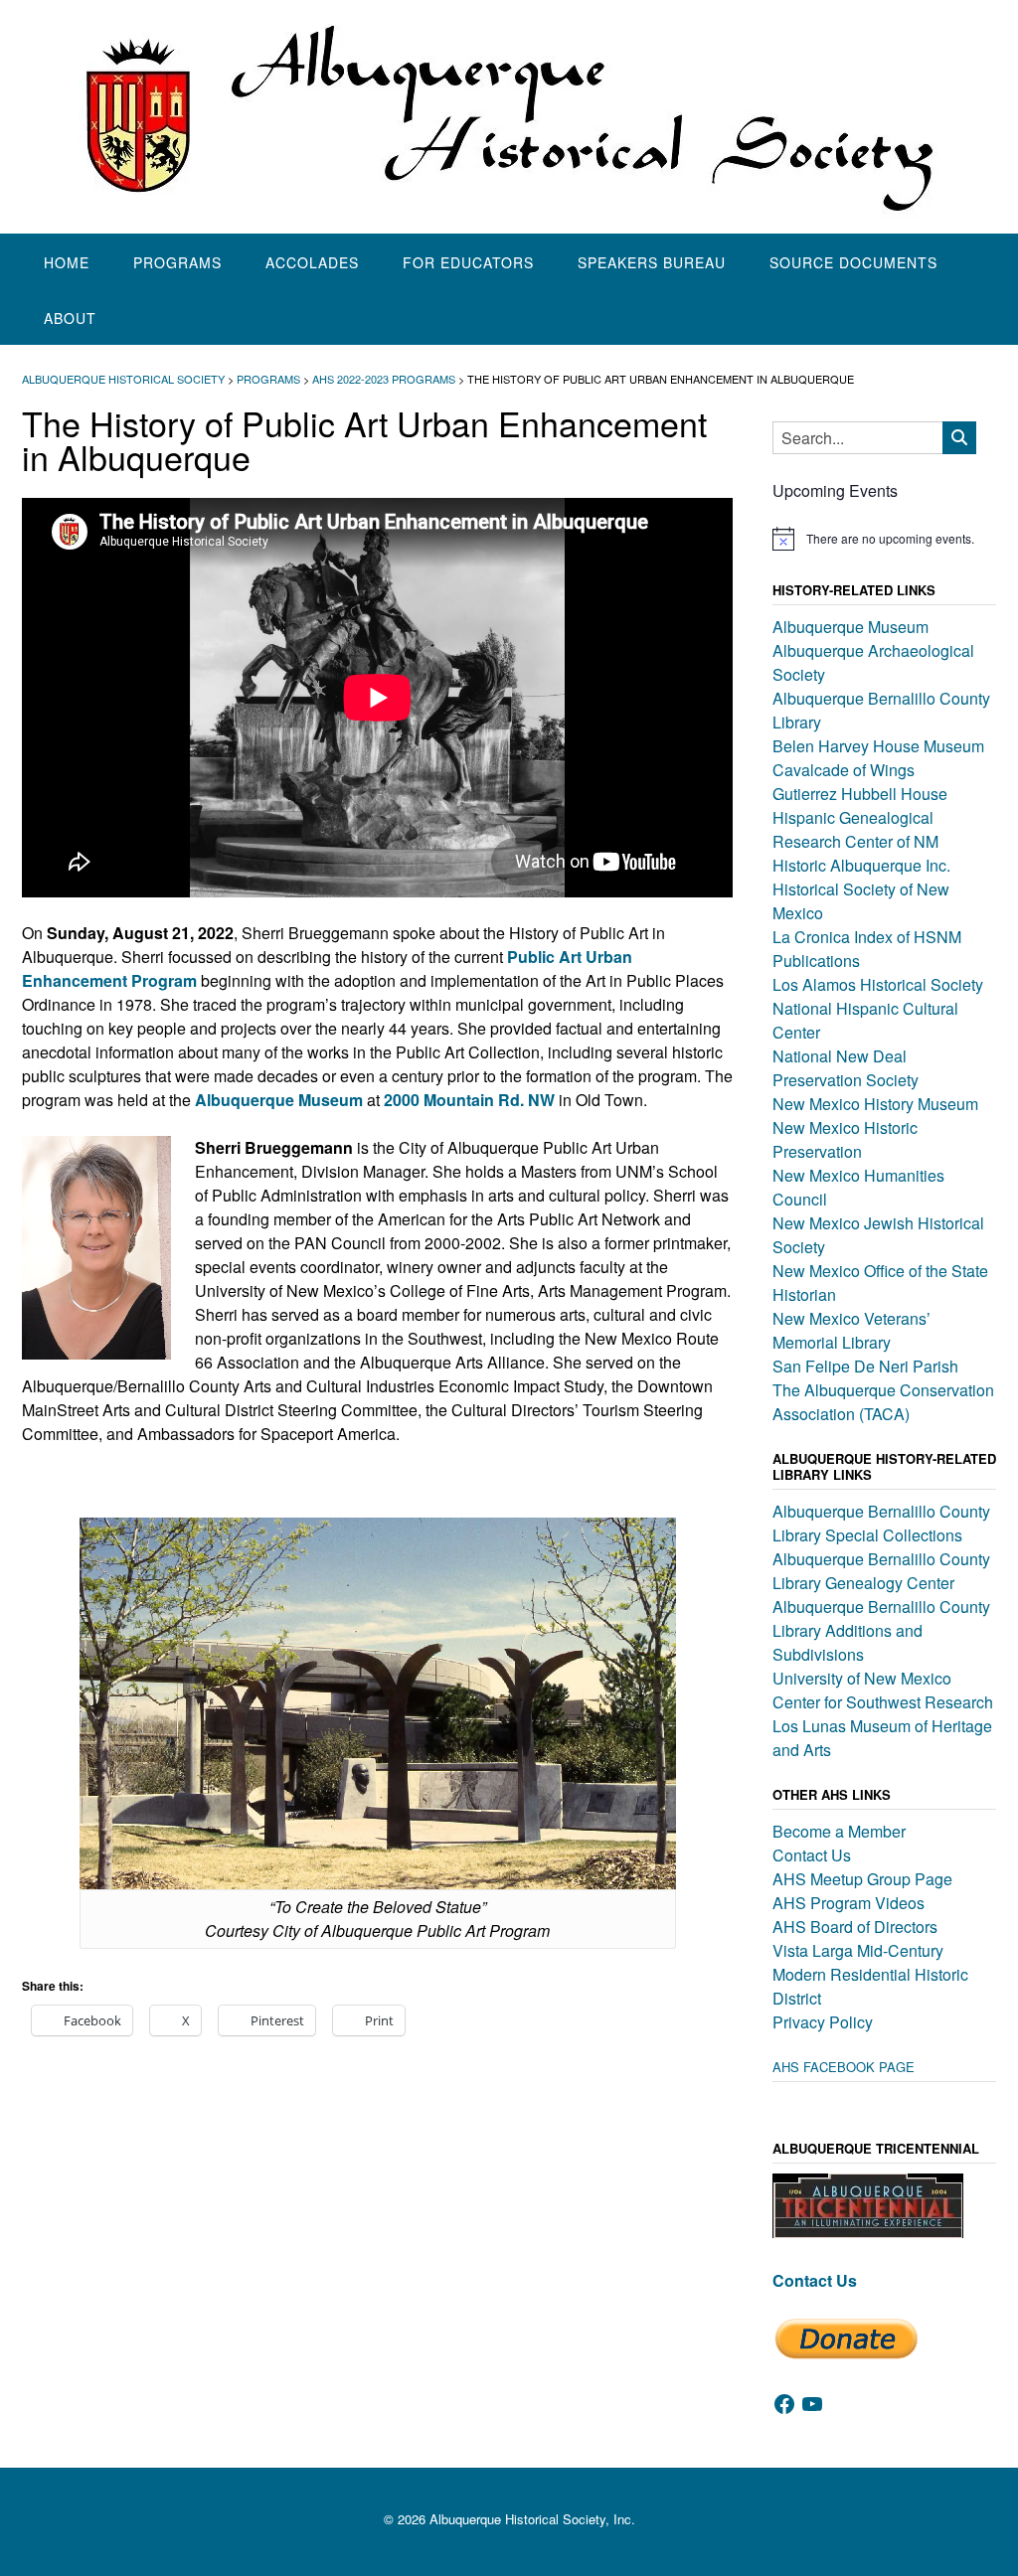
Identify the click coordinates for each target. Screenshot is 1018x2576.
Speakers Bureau (652, 262)
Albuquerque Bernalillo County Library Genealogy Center (881, 1571)
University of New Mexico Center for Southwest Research (883, 1690)
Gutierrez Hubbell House (860, 794)
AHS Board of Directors (855, 1927)
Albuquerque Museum (850, 627)
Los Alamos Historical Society (878, 984)
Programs (177, 262)
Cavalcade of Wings (844, 770)
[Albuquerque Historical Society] (509, 117)
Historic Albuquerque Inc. (861, 865)
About (70, 318)
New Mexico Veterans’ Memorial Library (851, 1330)
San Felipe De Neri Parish (865, 1366)
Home (67, 262)
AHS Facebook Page (844, 2067)
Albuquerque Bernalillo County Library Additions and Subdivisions (881, 1630)
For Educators (468, 262)
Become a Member (839, 1831)
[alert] (884, 539)
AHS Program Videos (848, 1903)
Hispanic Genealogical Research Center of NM (855, 829)
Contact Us (812, 1855)
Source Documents (853, 262)
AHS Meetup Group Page (862, 1879)
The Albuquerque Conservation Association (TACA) (883, 1402)
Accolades (312, 262)
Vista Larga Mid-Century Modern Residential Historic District (870, 1974)
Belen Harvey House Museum (878, 746)
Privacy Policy (823, 2022)
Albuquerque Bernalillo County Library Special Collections (881, 1523)
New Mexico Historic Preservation (845, 1139)
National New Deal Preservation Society (846, 1068)
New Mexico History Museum (875, 1104)
